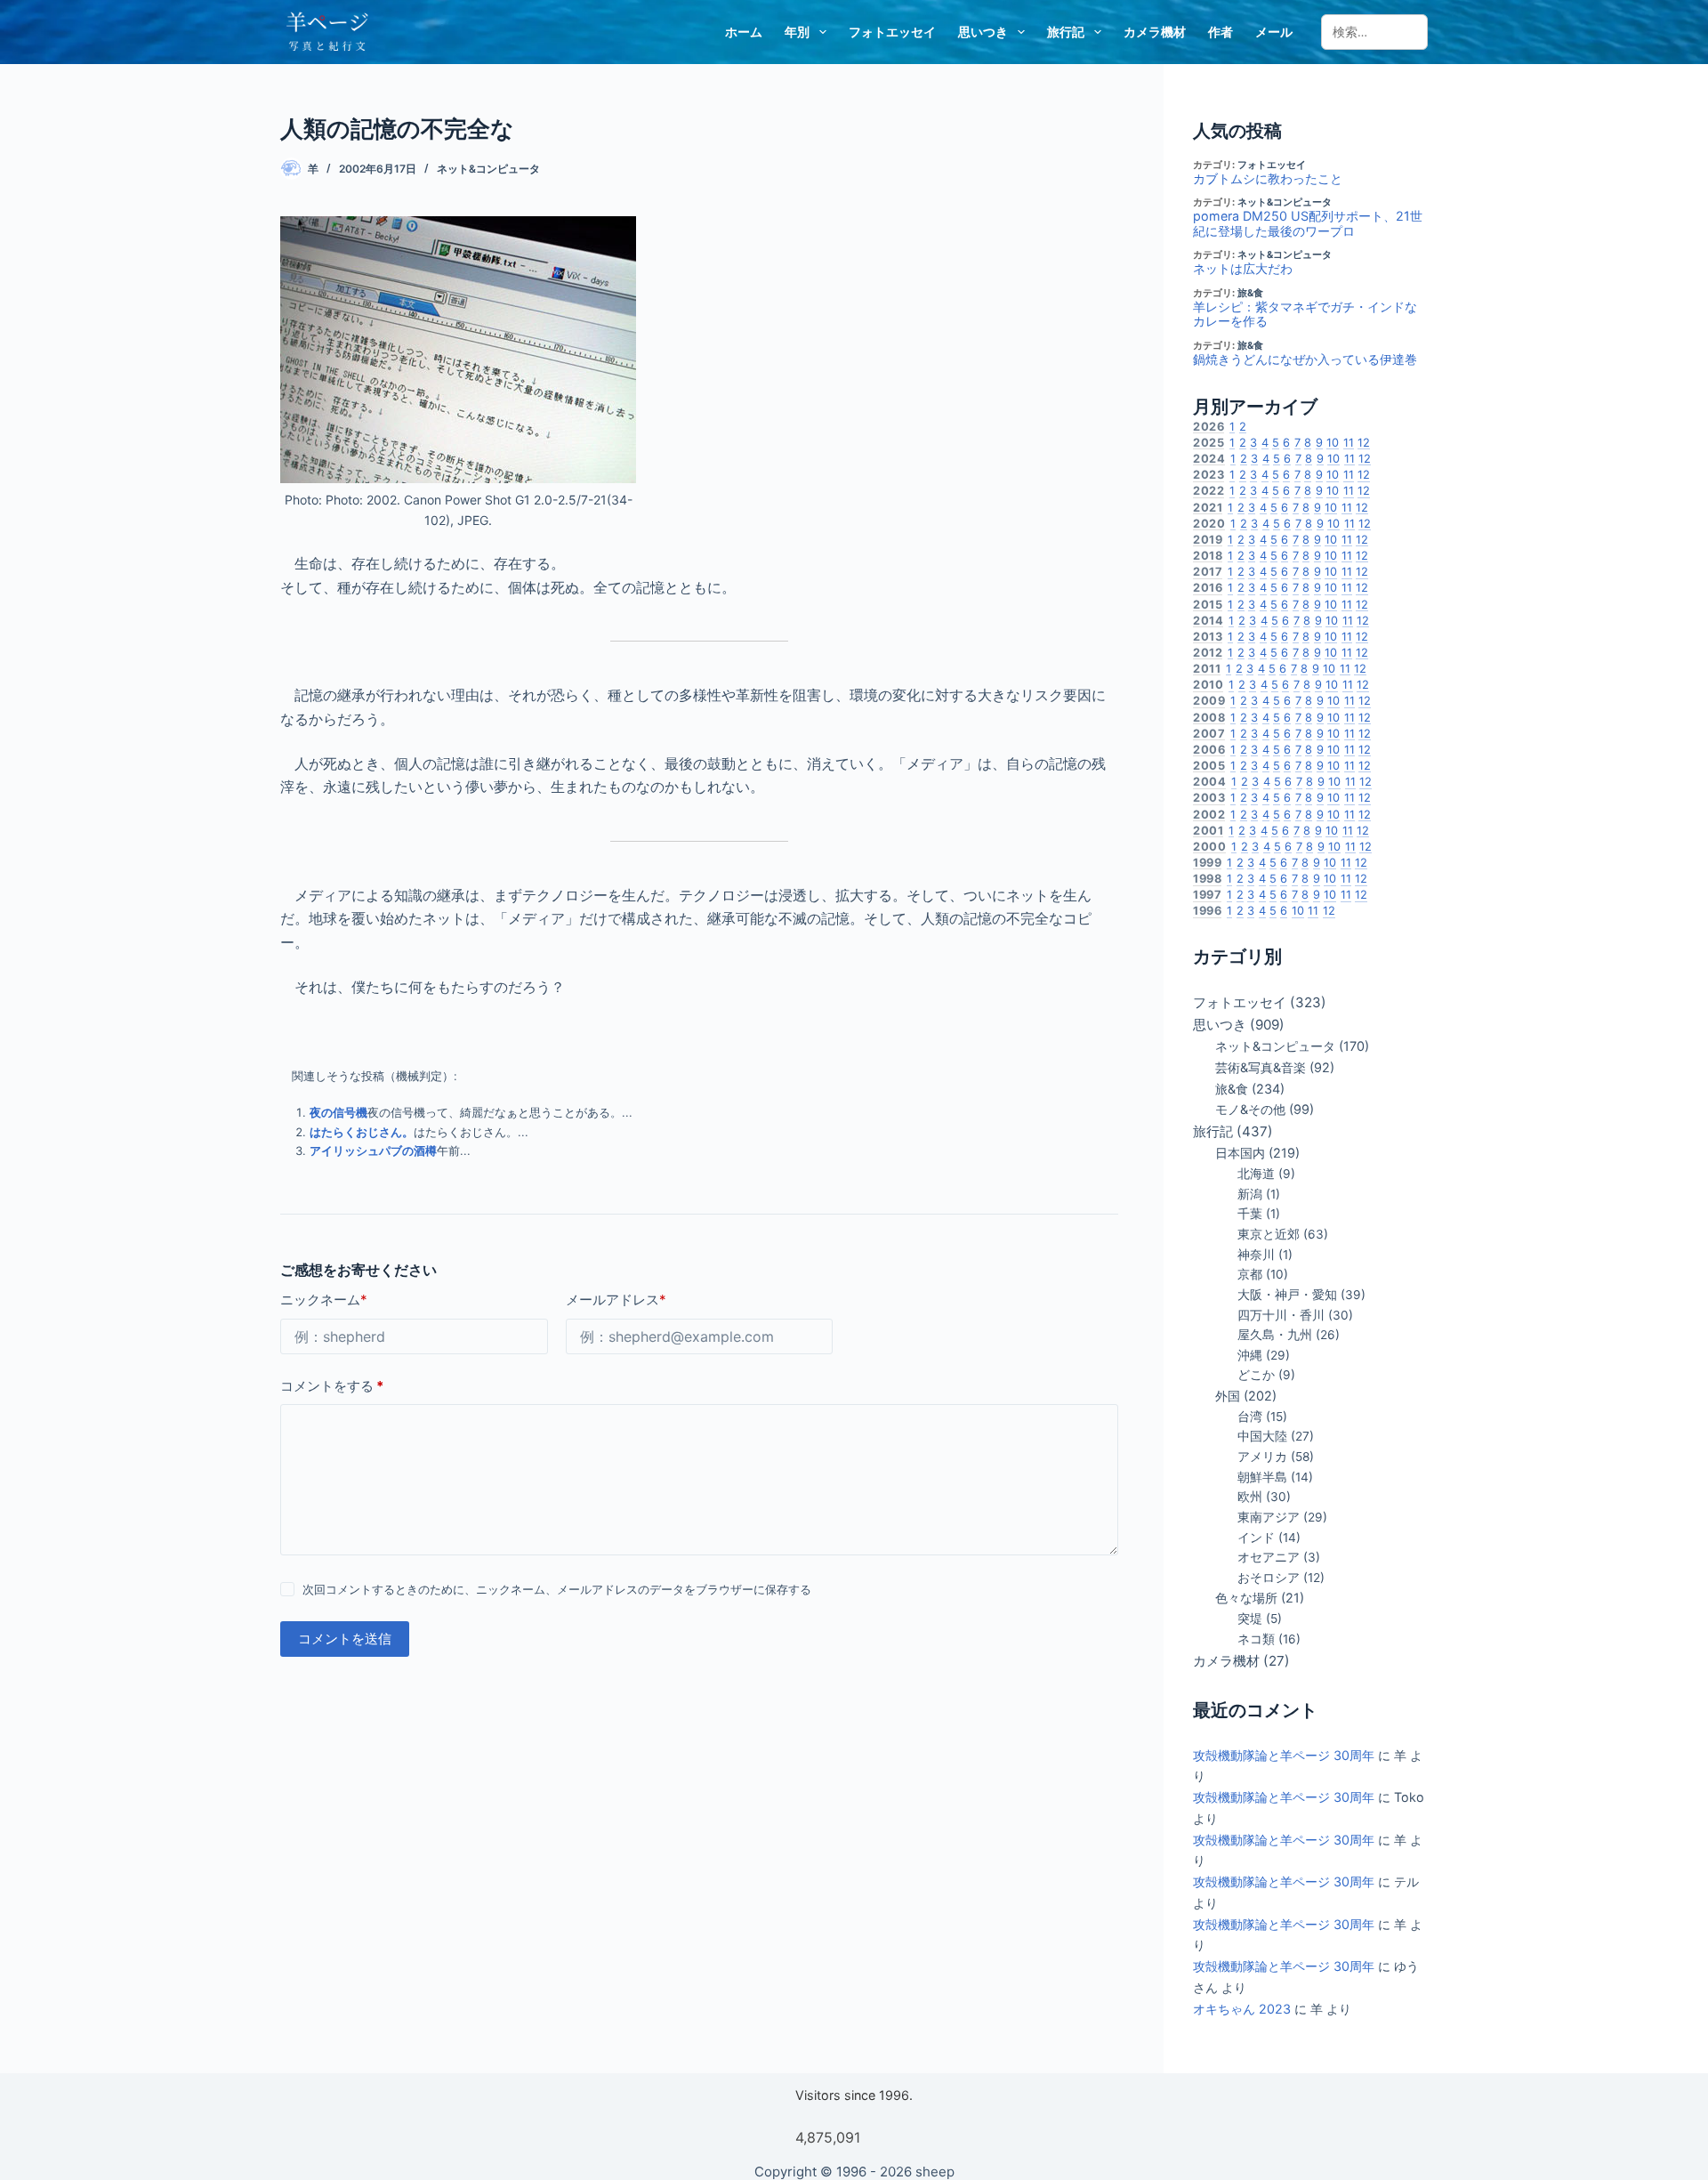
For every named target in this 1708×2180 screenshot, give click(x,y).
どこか (1256, 1375)
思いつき (983, 32)
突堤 (1250, 1619)
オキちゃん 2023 (1242, 2009)
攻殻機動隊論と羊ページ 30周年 (1284, 1755)
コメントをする (332, 1386)
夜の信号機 (338, 1112)
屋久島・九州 (1275, 1335)
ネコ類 (1256, 1639)
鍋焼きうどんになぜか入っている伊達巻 (1305, 359)
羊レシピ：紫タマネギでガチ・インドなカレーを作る (1305, 315)
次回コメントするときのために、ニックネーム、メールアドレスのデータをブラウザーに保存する (557, 1589)
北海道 (1256, 1174)
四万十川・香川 (1281, 1315)
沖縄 (1250, 1355)
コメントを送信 (345, 1639)
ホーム (744, 32)
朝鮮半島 (1262, 1477)
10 (1333, 443)
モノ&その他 (1250, 1109)
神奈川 (1256, 1255)
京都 (1250, 1274)
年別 (797, 32)
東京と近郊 (1269, 1234)
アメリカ (1262, 1457)
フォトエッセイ (892, 32)
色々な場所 (1246, 1598)
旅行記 (1066, 32)
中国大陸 (1262, 1436)
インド (1256, 1538)
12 (1364, 443)
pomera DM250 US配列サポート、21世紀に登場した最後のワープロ (1308, 224)
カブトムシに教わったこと (1268, 179)
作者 (1221, 32)
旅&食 (1250, 293)
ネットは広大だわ (1243, 269)
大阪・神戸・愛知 (1287, 1295)
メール (1274, 32)
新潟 (1250, 1194)
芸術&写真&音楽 (1261, 1067)
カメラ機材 (1155, 32)
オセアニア (1269, 1557)
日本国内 (1240, 1153)
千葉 (1250, 1214)
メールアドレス (616, 1300)
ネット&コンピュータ (488, 169)
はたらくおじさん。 (362, 1132)
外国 (1228, 1396)
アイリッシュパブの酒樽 (373, 1151)
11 (1349, 443)
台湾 (1250, 1417)
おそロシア (1269, 1578)
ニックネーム (324, 1300)
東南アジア (1269, 1517)
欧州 (1250, 1497)
